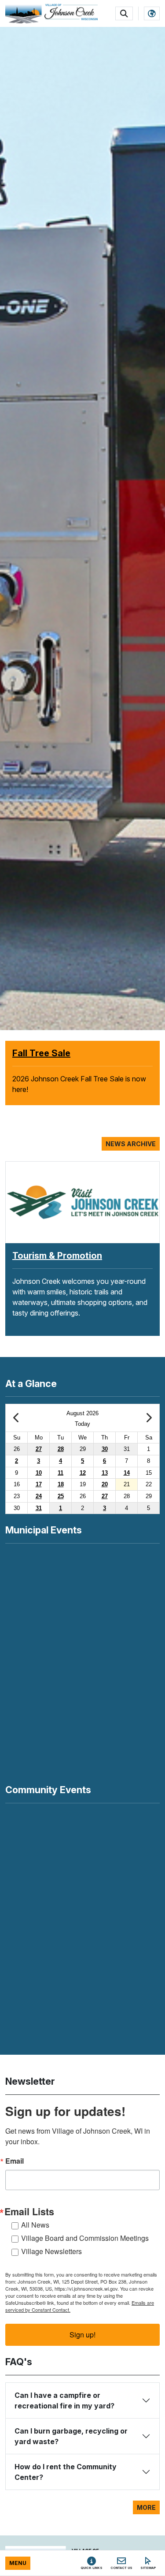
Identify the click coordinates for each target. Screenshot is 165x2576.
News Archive (131, 1144)
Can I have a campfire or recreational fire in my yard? (64, 2400)
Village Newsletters (51, 2251)
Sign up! (82, 2335)
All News (35, 2225)
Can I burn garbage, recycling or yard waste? (71, 2436)
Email (15, 2161)
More (146, 2507)
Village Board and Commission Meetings (85, 2238)
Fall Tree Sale (41, 1053)
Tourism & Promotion (57, 1256)
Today (82, 1424)
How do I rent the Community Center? (66, 2472)
